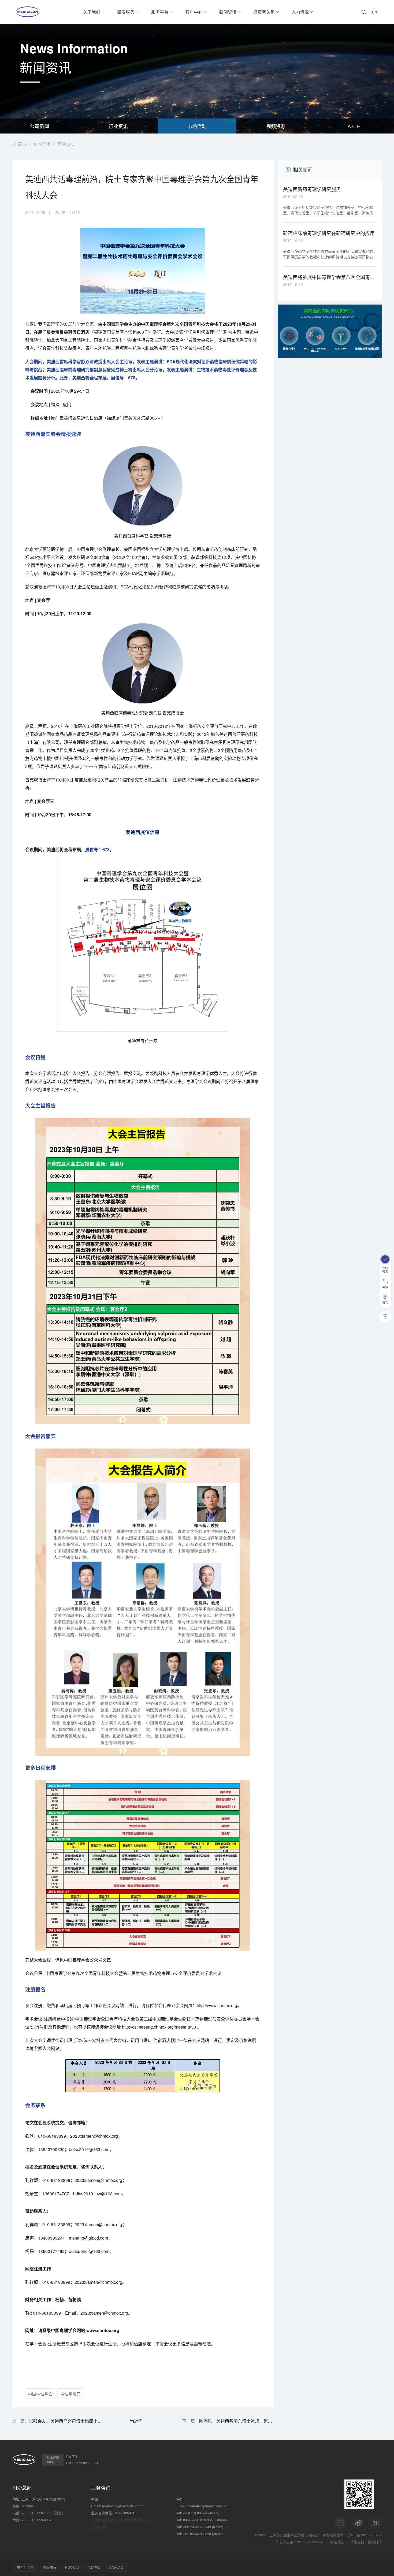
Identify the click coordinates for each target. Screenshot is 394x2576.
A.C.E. (355, 126)
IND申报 (94, 2567)
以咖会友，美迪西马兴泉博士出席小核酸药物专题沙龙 (66, 2421)
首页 (22, 144)
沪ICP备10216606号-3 (365, 2535)
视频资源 (276, 126)
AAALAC (116, 2567)
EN (374, 12)
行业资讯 (118, 126)
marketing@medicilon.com (123, 2506)
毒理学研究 (70, 2394)
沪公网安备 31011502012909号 (300, 2542)
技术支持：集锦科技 (366, 2542)
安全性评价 (25, 2567)
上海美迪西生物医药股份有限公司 (295, 2535)
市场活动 (197, 126)
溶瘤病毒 (50, 2567)
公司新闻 (39, 126)
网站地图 (337, 2542)
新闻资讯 (42, 144)
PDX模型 (72, 2567)
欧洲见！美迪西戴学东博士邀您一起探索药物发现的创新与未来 (236, 2421)
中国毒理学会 (40, 2394)
